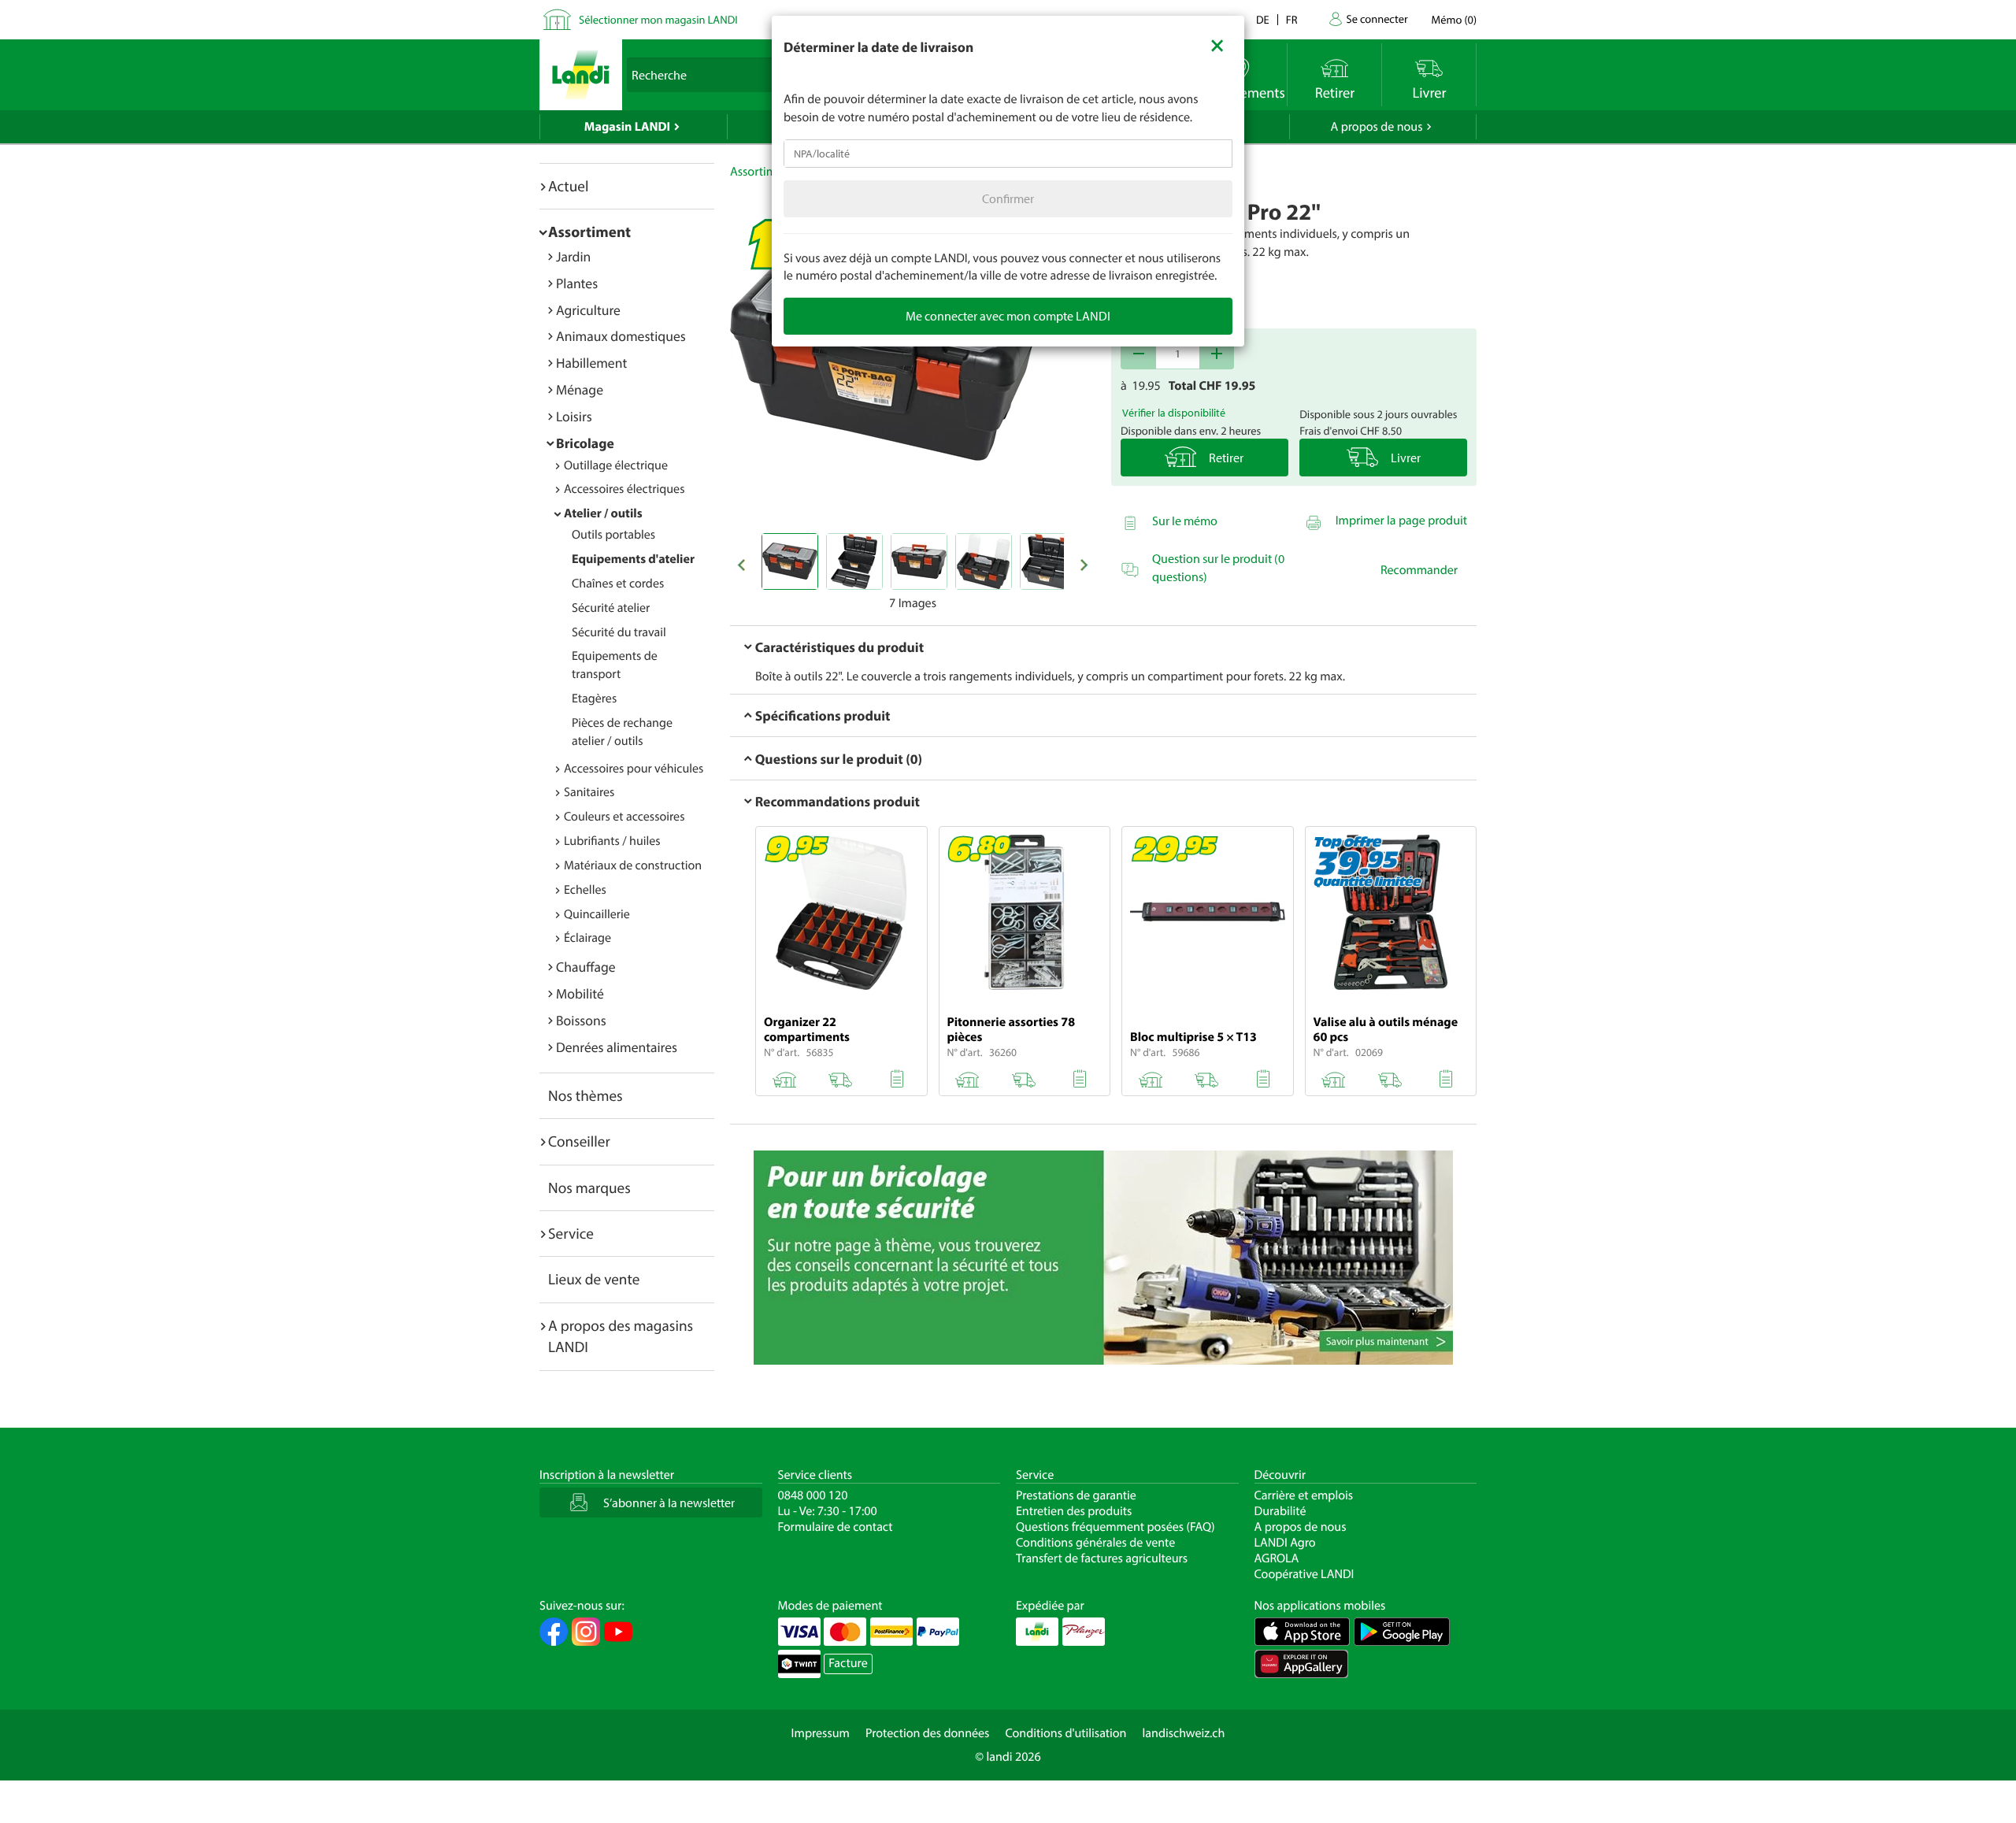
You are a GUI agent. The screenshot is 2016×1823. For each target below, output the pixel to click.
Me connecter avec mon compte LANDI (1008, 316)
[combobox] (1008, 154)
